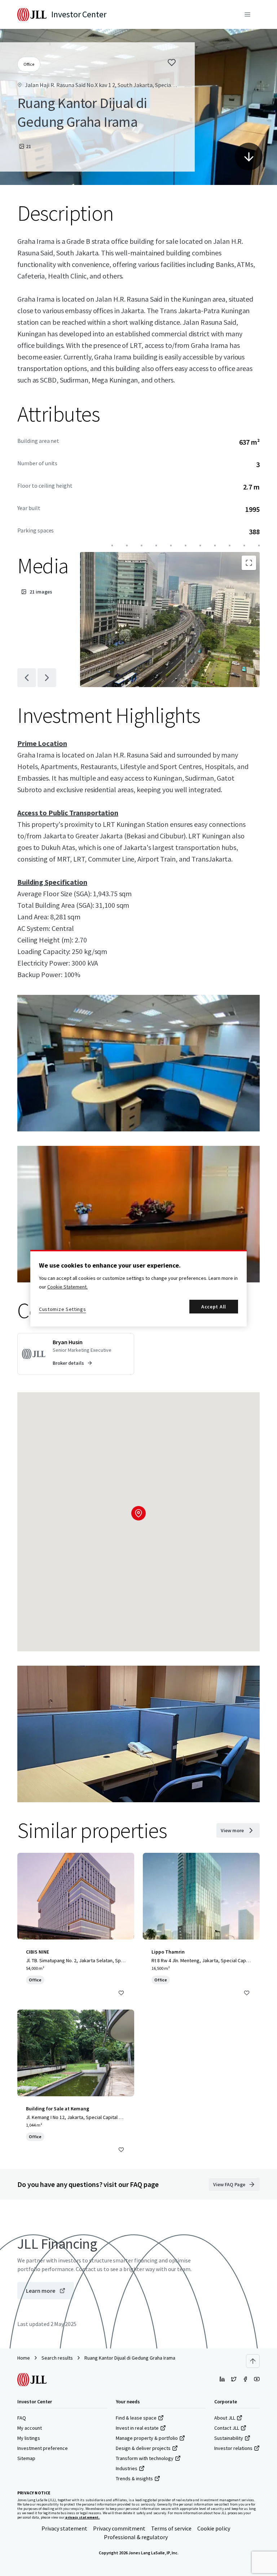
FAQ (22, 2418)
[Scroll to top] (253, 2361)
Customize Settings (63, 1309)
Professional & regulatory (136, 2537)
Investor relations (233, 2448)
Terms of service (171, 2528)
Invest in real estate (137, 2428)
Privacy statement (64, 2528)
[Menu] (247, 14)
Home (24, 2358)
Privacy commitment (119, 2528)
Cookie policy (214, 2528)
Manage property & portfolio (147, 2438)
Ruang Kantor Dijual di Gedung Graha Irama (130, 2358)
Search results (57, 2358)
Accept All (214, 1307)
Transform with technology (145, 2458)
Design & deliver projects (143, 2448)
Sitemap (26, 2458)
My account (30, 2428)
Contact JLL (227, 2428)
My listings (29, 2438)
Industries (127, 2468)
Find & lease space (136, 2418)
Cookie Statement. (67, 1287)
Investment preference (43, 2448)
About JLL (225, 2418)
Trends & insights (134, 2478)
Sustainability (229, 2438)
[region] (138, 1288)
